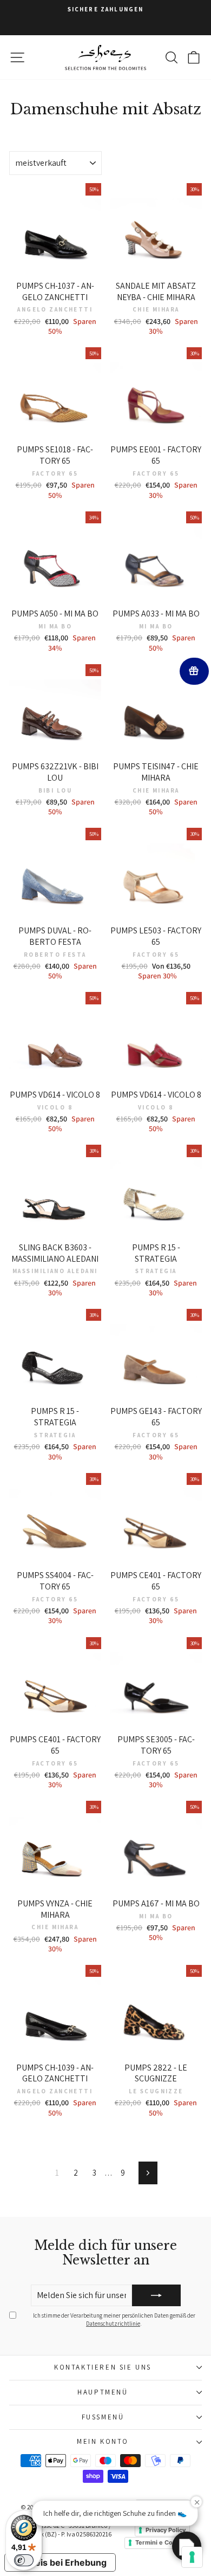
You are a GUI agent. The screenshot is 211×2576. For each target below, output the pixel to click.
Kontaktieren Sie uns (103, 2367)
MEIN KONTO (103, 2441)
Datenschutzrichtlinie (113, 2324)
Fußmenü (103, 2417)
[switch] (24, 2560)
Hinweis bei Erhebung (60, 2562)
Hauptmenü (103, 2392)
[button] (187, 2546)
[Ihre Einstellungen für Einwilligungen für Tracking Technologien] (192, 2557)
